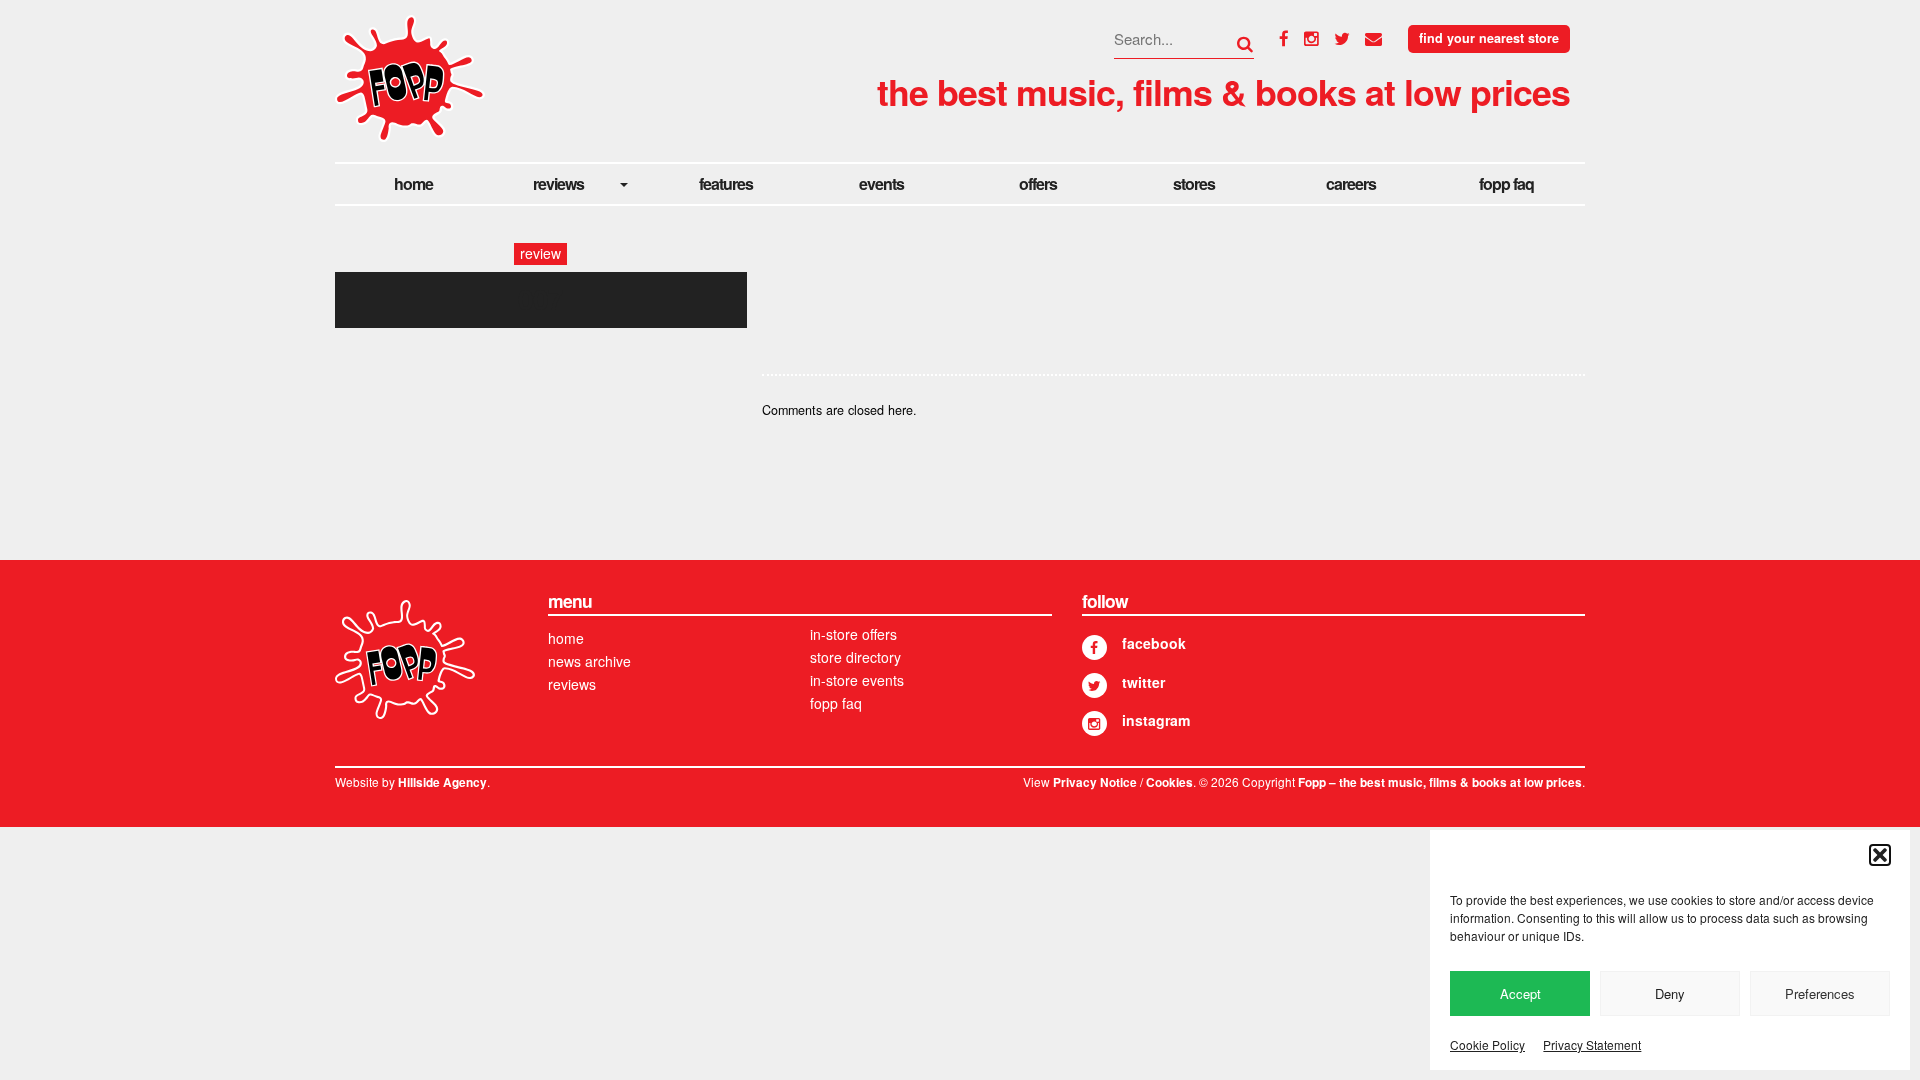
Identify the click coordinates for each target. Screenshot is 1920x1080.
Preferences (1820, 993)
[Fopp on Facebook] (1094, 647)
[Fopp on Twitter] (1094, 685)
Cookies (1169, 782)
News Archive (589, 661)
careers (1351, 183)
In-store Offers (853, 634)
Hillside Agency (442, 782)
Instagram (1156, 720)
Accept (1520, 993)
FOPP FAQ (1506, 183)
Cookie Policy (1487, 1044)
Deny (1670, 993)
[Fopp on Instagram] (1094, 723)
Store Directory (855, 657)
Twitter (1143, 682)
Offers (1038, 183)
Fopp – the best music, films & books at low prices (1440, 782)
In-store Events (857, 680)
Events (881, 183)
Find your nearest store (1489, 38)
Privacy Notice (1095, 782)
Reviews (558, 183)
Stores (1194, 183)
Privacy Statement (1592, 1044)
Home (413, 183)
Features (726, 183)
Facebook (1154, 643)
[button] (1880, 855)
